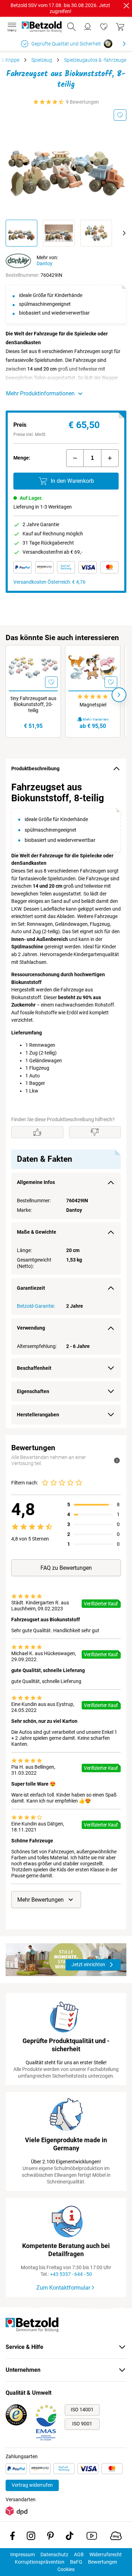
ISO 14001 (82, 2410)
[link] (104, 27)
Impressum (23, 2554)
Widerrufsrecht (106, 2554)
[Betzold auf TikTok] (70, 2537)
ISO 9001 (82, 2424)
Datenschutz (54, 2554)
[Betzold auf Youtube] (92, 2537)
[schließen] (126, 6)
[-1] (75, 458)
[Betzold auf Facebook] (12, 2537)
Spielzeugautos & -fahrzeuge (95, 60)
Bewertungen (103, 2562)
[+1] (110, 458)
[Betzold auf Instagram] (31, 2537)
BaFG (76, 2562)
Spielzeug (42, 60)
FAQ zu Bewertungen (66, 1568)
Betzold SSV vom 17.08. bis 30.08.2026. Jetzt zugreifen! (60, 8)
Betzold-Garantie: (36, 1306)
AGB (79, 2554)
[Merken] (120, 115)
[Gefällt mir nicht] (95, 1132)
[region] (66, 1103)
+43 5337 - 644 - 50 (71, 2274)
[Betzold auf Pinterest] (51, 2537)
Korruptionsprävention (40, 2562)
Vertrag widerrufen (32, 2485)
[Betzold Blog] (116, 2537)
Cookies (66, 2569)
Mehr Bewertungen (40, 1900)
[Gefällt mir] (37, 1132)
